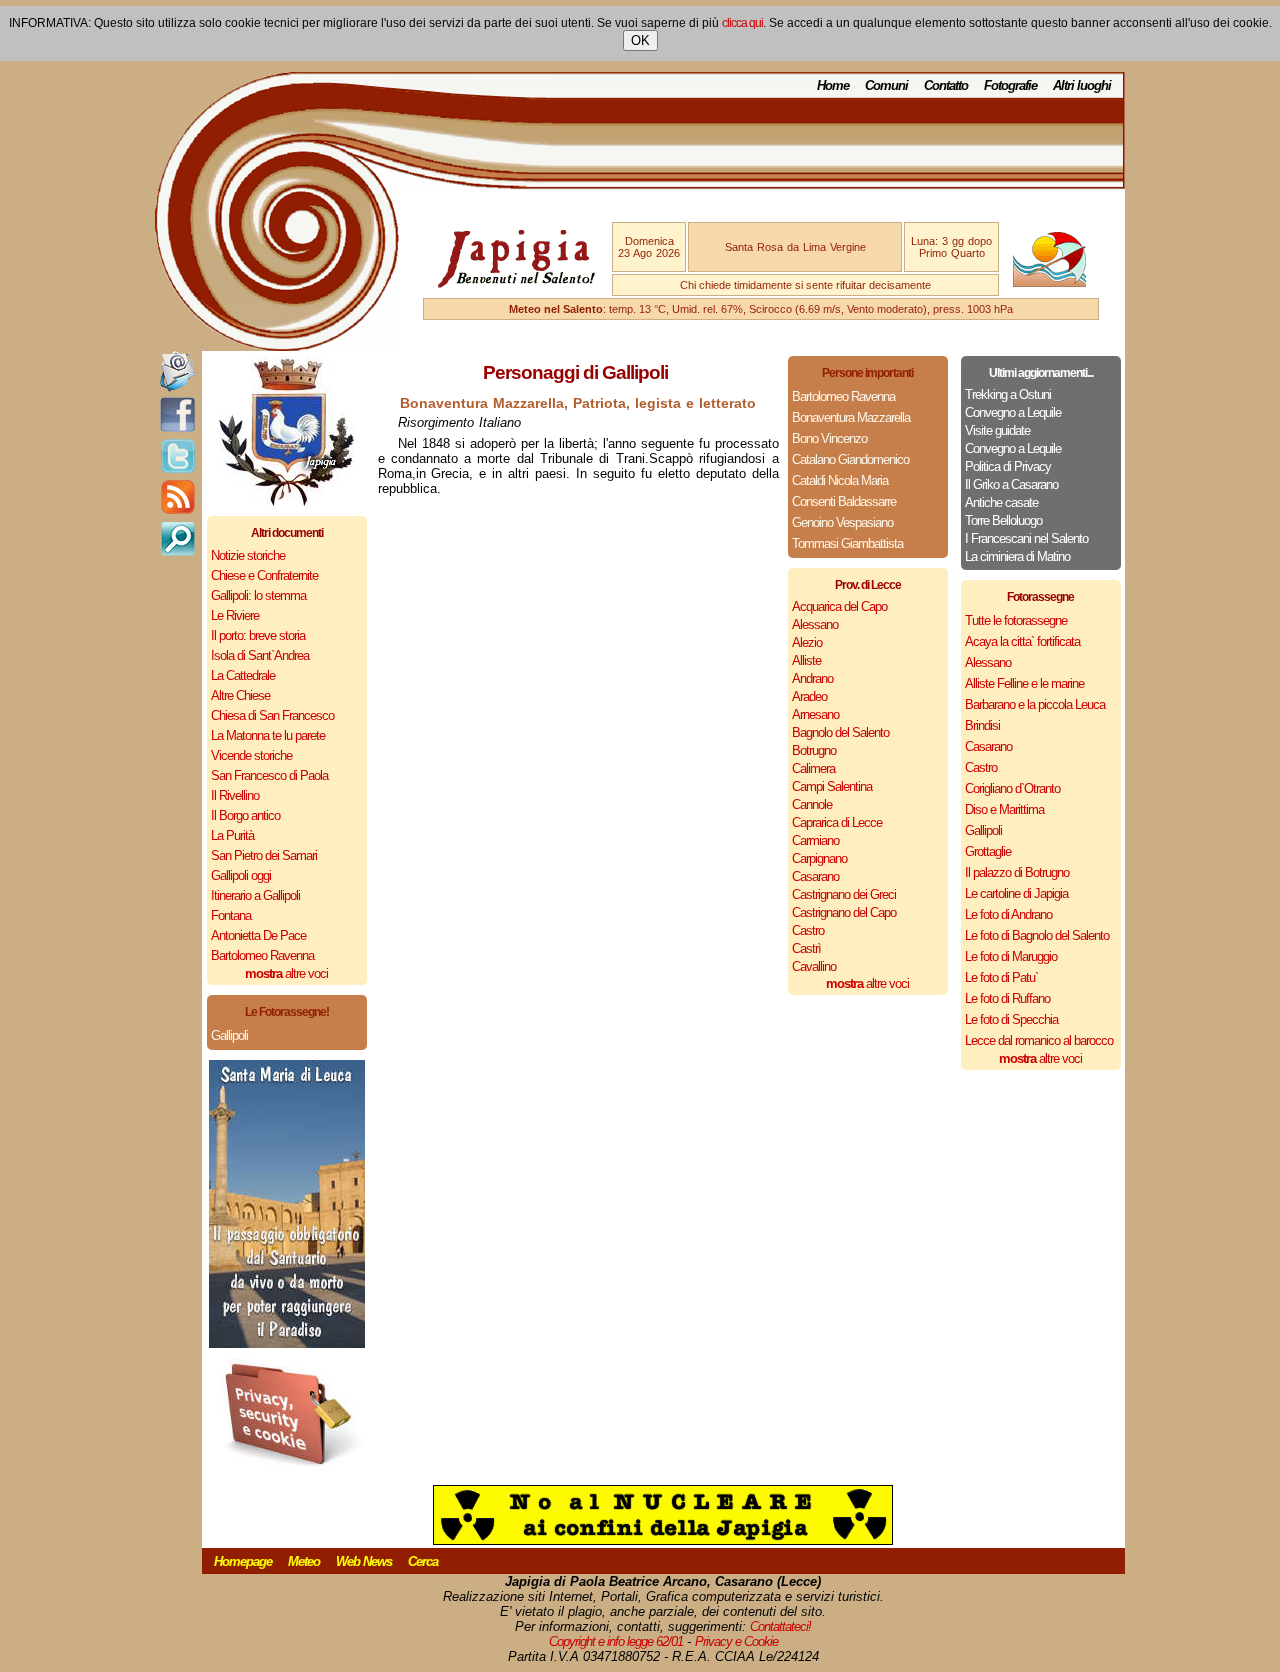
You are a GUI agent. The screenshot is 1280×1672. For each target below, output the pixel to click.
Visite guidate (997, 430)
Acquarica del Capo (839, 606)
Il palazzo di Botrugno (1017, 872)
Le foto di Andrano (1008, 914)
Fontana (231, 915)
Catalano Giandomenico (850, 459)
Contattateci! (780, 1626)
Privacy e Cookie (736, 1641)
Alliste (806, 660)
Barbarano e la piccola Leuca (1035, 704)
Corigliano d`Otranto (1012, 788)
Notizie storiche (248, 555)
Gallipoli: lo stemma (258, 595)
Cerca (423, 1561)
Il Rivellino (235, 795)
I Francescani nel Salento (1026, 538)
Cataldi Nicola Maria (840, 480)
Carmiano (815, 840)
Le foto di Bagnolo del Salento (1037, 935)
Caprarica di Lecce (837, 822)
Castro (808, 930)
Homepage (243, 1561)
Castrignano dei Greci (844, 894)
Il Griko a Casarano (1011, 484)
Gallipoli (229, 1035)
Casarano (815, 876)
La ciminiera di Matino (1017, 556)
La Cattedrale (243, 675)
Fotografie (1010, 85)
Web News (364, 1561)
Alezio (807, 642)
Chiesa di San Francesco (272, 715)
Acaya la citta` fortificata (1022, 641)
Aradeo (809, 696)
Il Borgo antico (245, 815)
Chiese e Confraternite (264, 575)
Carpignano (819, 858)
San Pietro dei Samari (264, 855)
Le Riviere (235, 615)
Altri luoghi (1082, 85)
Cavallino (814, 966)
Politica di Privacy (1008, 466)
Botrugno (814, 750)
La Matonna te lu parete (268, 735)
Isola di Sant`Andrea (260, 655)
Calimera (813, 768)
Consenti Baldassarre (844, 501)
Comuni (886, 85)
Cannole (812, 804)
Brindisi (982, 725)
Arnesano (815, 714)
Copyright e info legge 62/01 (616, 1641)
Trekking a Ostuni (1008, 394)
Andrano (812, 678)
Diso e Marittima (1004, 809)
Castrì (806, 948)
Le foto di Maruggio (1011, 956)
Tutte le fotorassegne (1016, 620)
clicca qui (742, 23)
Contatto (946, 85)
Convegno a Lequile (1013, 412)
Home (833, 85)
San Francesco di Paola (269, 775)
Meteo (304, 1561)
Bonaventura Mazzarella (851, 417)
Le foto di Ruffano (1007, 998)
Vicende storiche (251, 755)
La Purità (232, 835)
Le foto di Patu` (1001, 977)
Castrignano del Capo (844, 912)
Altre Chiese (240, 695)
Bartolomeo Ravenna (262, 955)
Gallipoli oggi (241, 875)
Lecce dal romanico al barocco (1039, 1040)
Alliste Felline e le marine (1024, 683)
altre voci (286, 973)
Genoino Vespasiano (842, 522)
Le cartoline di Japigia (1016, 893)
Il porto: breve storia (258, 635)
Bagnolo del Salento (840, 732)
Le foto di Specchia (1011, 1019)
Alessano (815, 624)
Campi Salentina (832, 786)
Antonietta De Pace (258, 935)
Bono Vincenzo (829, 438)
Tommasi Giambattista (847, 543)
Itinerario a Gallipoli (255, 895)
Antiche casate (1001, 502)
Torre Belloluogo (1003, 520)
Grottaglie (988, 851)
